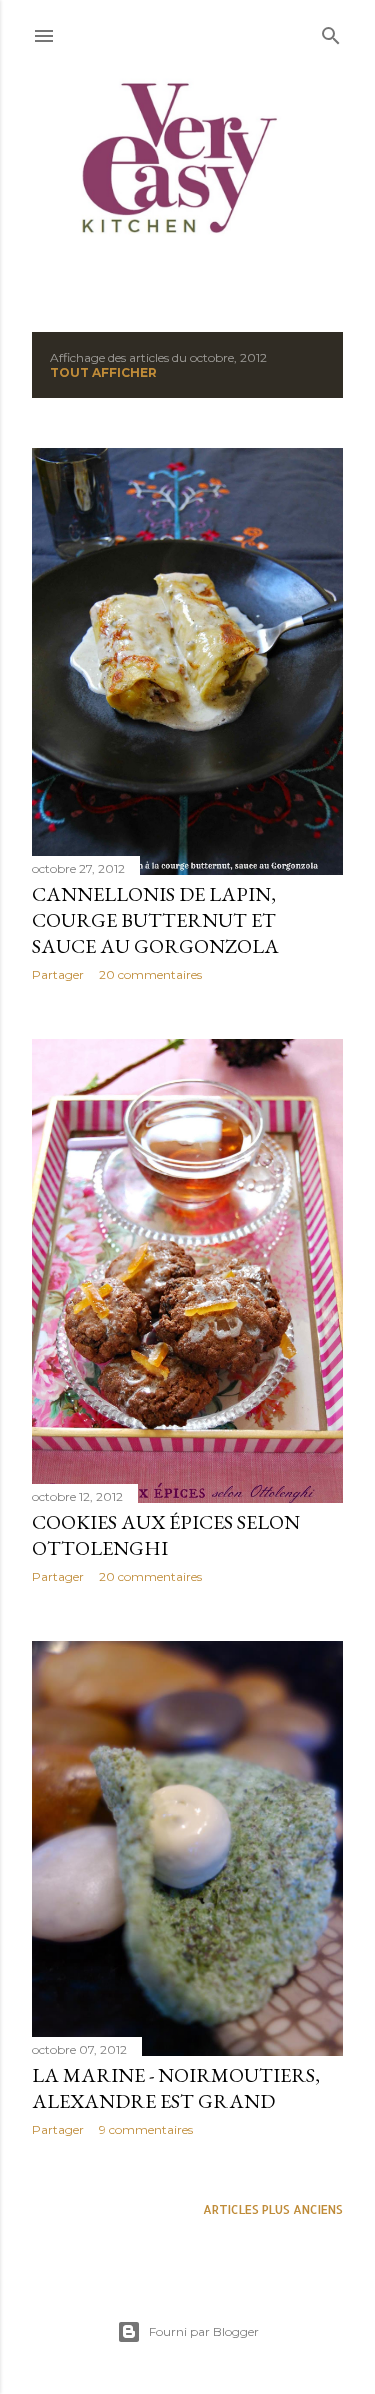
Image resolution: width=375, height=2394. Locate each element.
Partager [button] (58, 974)
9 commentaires (146, 2129)
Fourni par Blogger (204, 2331)
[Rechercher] (331, 31)
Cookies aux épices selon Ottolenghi (166, 1535)
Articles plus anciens (273, 2209)
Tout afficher (103, 372)
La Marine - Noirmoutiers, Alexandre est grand (176, 2088)
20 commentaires (150, 974)
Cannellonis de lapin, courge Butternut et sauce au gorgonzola (155, 920)
